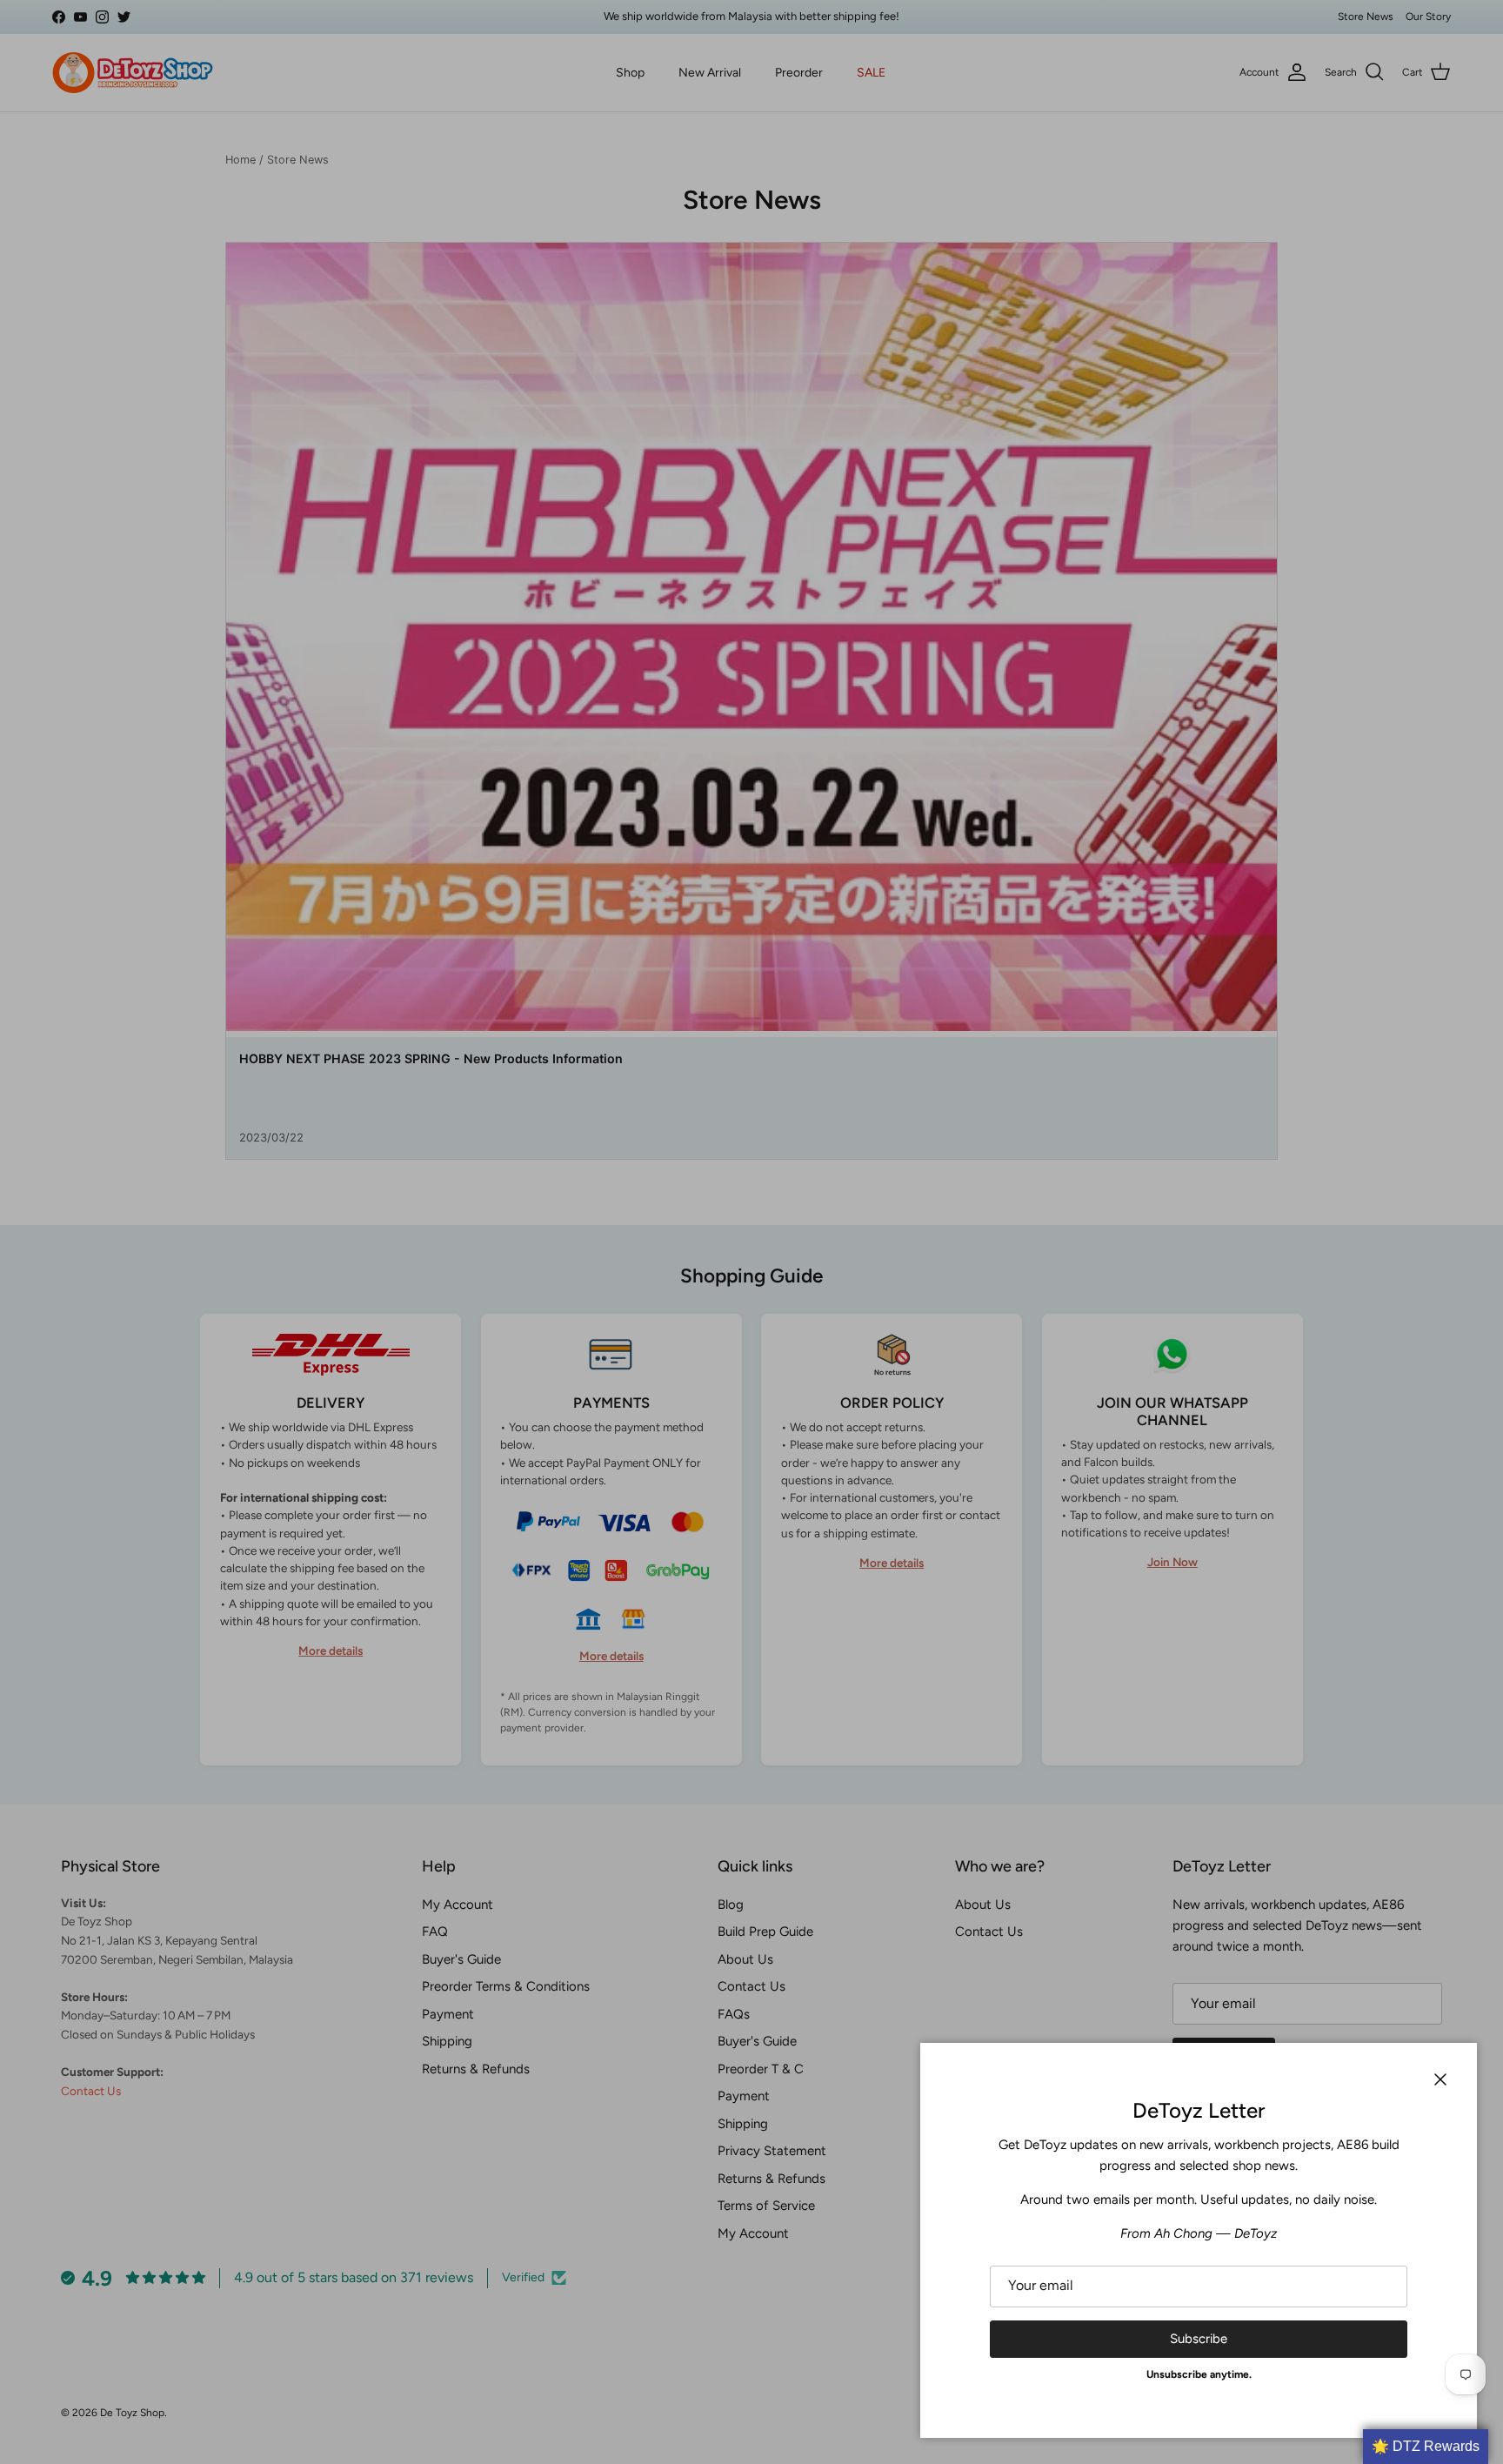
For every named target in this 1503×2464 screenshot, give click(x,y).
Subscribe (1199, 2339)
